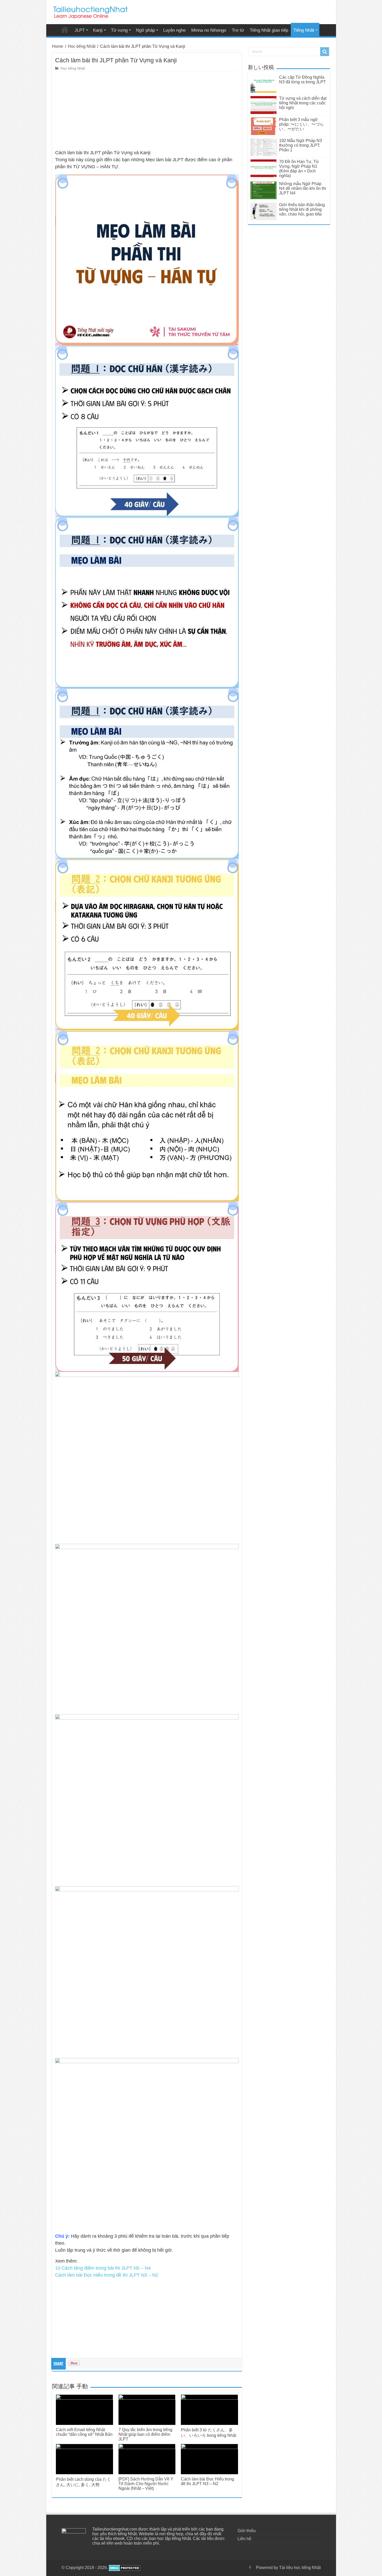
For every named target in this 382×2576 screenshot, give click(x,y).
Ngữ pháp (145, 30)
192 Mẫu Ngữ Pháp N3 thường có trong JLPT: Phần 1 (301, 145)
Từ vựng (119, 30)
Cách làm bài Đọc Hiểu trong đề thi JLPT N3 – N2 (107, 2275)
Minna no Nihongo (209, 30)
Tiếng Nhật (304, 30)
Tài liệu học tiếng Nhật (65, 30)
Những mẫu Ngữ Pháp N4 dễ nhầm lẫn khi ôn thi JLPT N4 (303, 188)
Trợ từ (238, 30)
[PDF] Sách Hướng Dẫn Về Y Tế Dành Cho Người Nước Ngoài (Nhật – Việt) (146, 2484)
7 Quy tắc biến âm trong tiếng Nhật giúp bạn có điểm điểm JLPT (145, 2434)
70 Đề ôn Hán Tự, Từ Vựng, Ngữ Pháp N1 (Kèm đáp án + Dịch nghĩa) (299, 169)
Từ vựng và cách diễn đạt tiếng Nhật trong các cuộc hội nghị (303, 103)
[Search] (325, 52)
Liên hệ (244, 2539)
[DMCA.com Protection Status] (124, 2568)
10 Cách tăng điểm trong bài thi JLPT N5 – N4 (103, 2268)
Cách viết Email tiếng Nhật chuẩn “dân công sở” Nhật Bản (84, 2432)
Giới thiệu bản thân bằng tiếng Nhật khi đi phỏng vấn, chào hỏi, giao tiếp (302, 209)
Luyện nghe (174, 30)
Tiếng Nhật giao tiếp (269, 30)
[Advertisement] (147, 111)
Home (58, 46)
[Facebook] (250, 2567)
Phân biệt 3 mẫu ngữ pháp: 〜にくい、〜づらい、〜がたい (301, 124)
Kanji (98, 30)
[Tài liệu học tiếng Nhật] (90, 11)
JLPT (80, 30)
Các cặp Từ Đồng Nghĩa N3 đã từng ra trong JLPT (302, 80)
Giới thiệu (247, 2531)
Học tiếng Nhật (82, 46)
